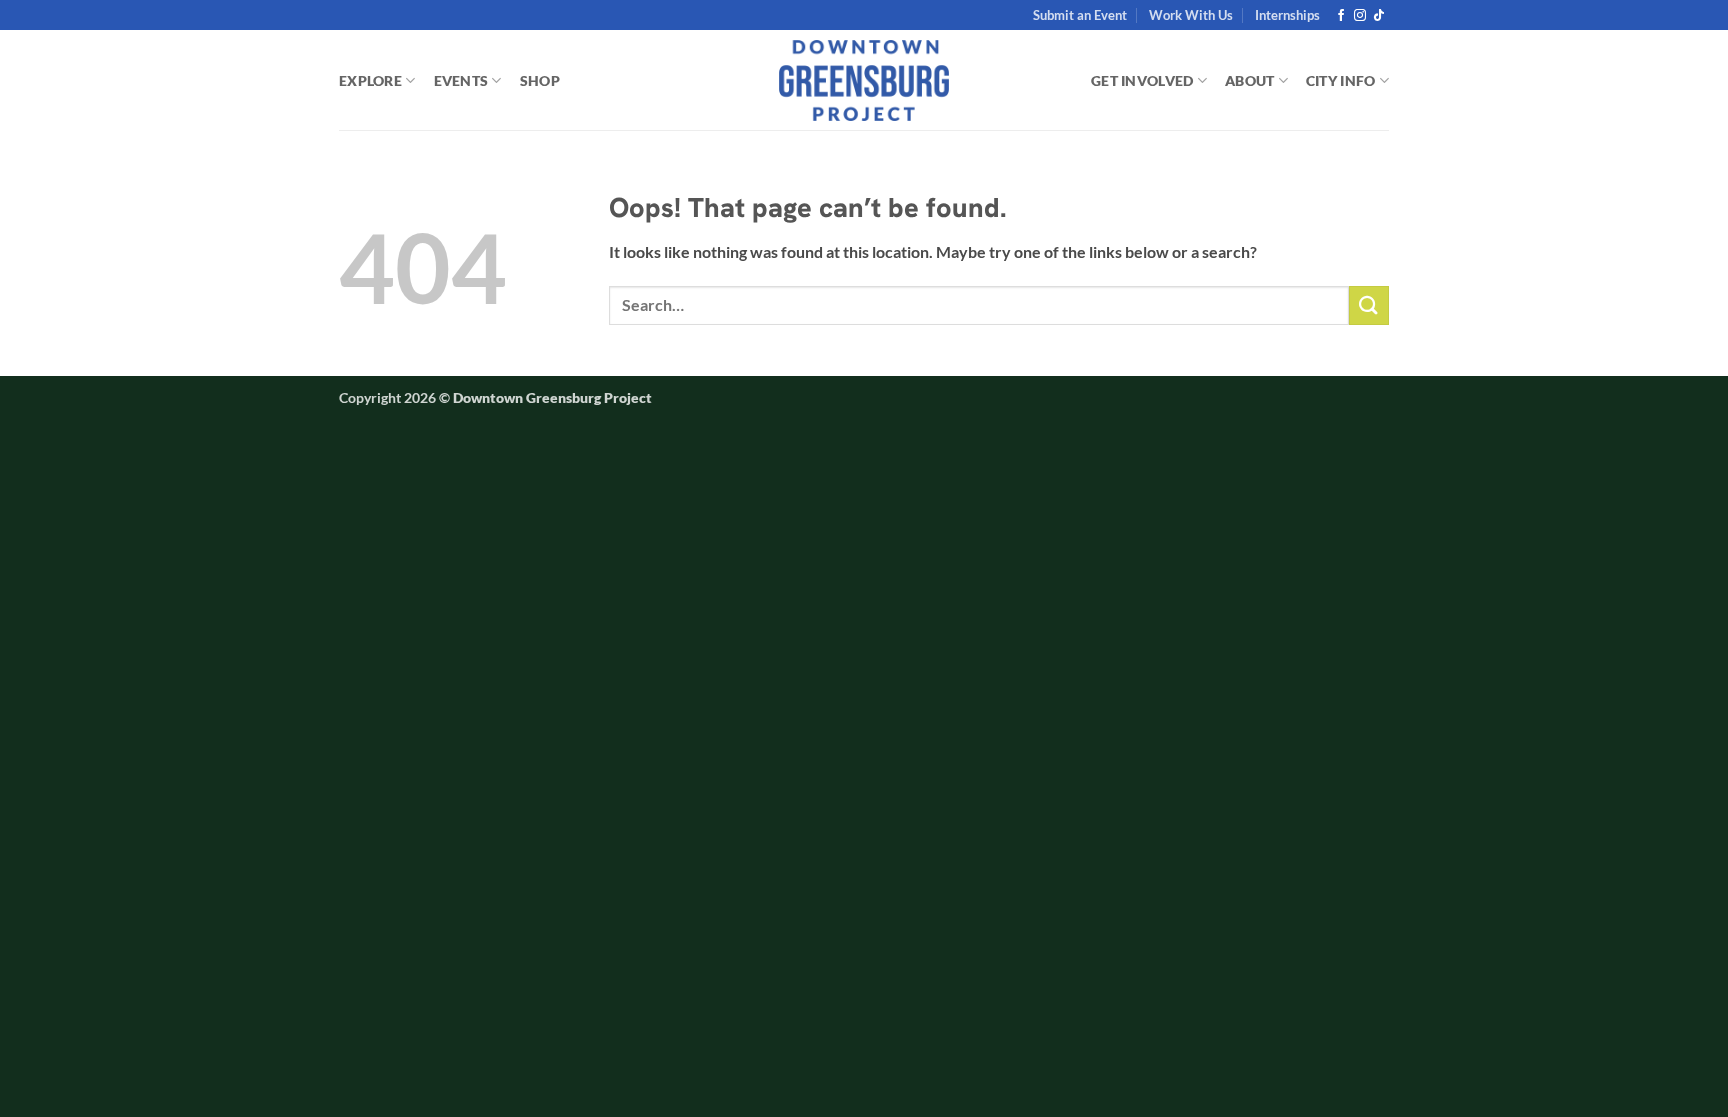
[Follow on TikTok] (1379, 16)
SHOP (540, 80)
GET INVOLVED (1142, 80)
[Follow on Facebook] (1341, 16)
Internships (1287, 15)
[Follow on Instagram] (1360, 16)
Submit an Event (1080, 15)
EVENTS (461, 80)
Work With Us (1191, 15)
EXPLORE (370, 80)
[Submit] (1369, 305)
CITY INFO (1341, 80)
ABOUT (1249, 80)
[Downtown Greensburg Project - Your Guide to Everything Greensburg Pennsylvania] (864, 81)
